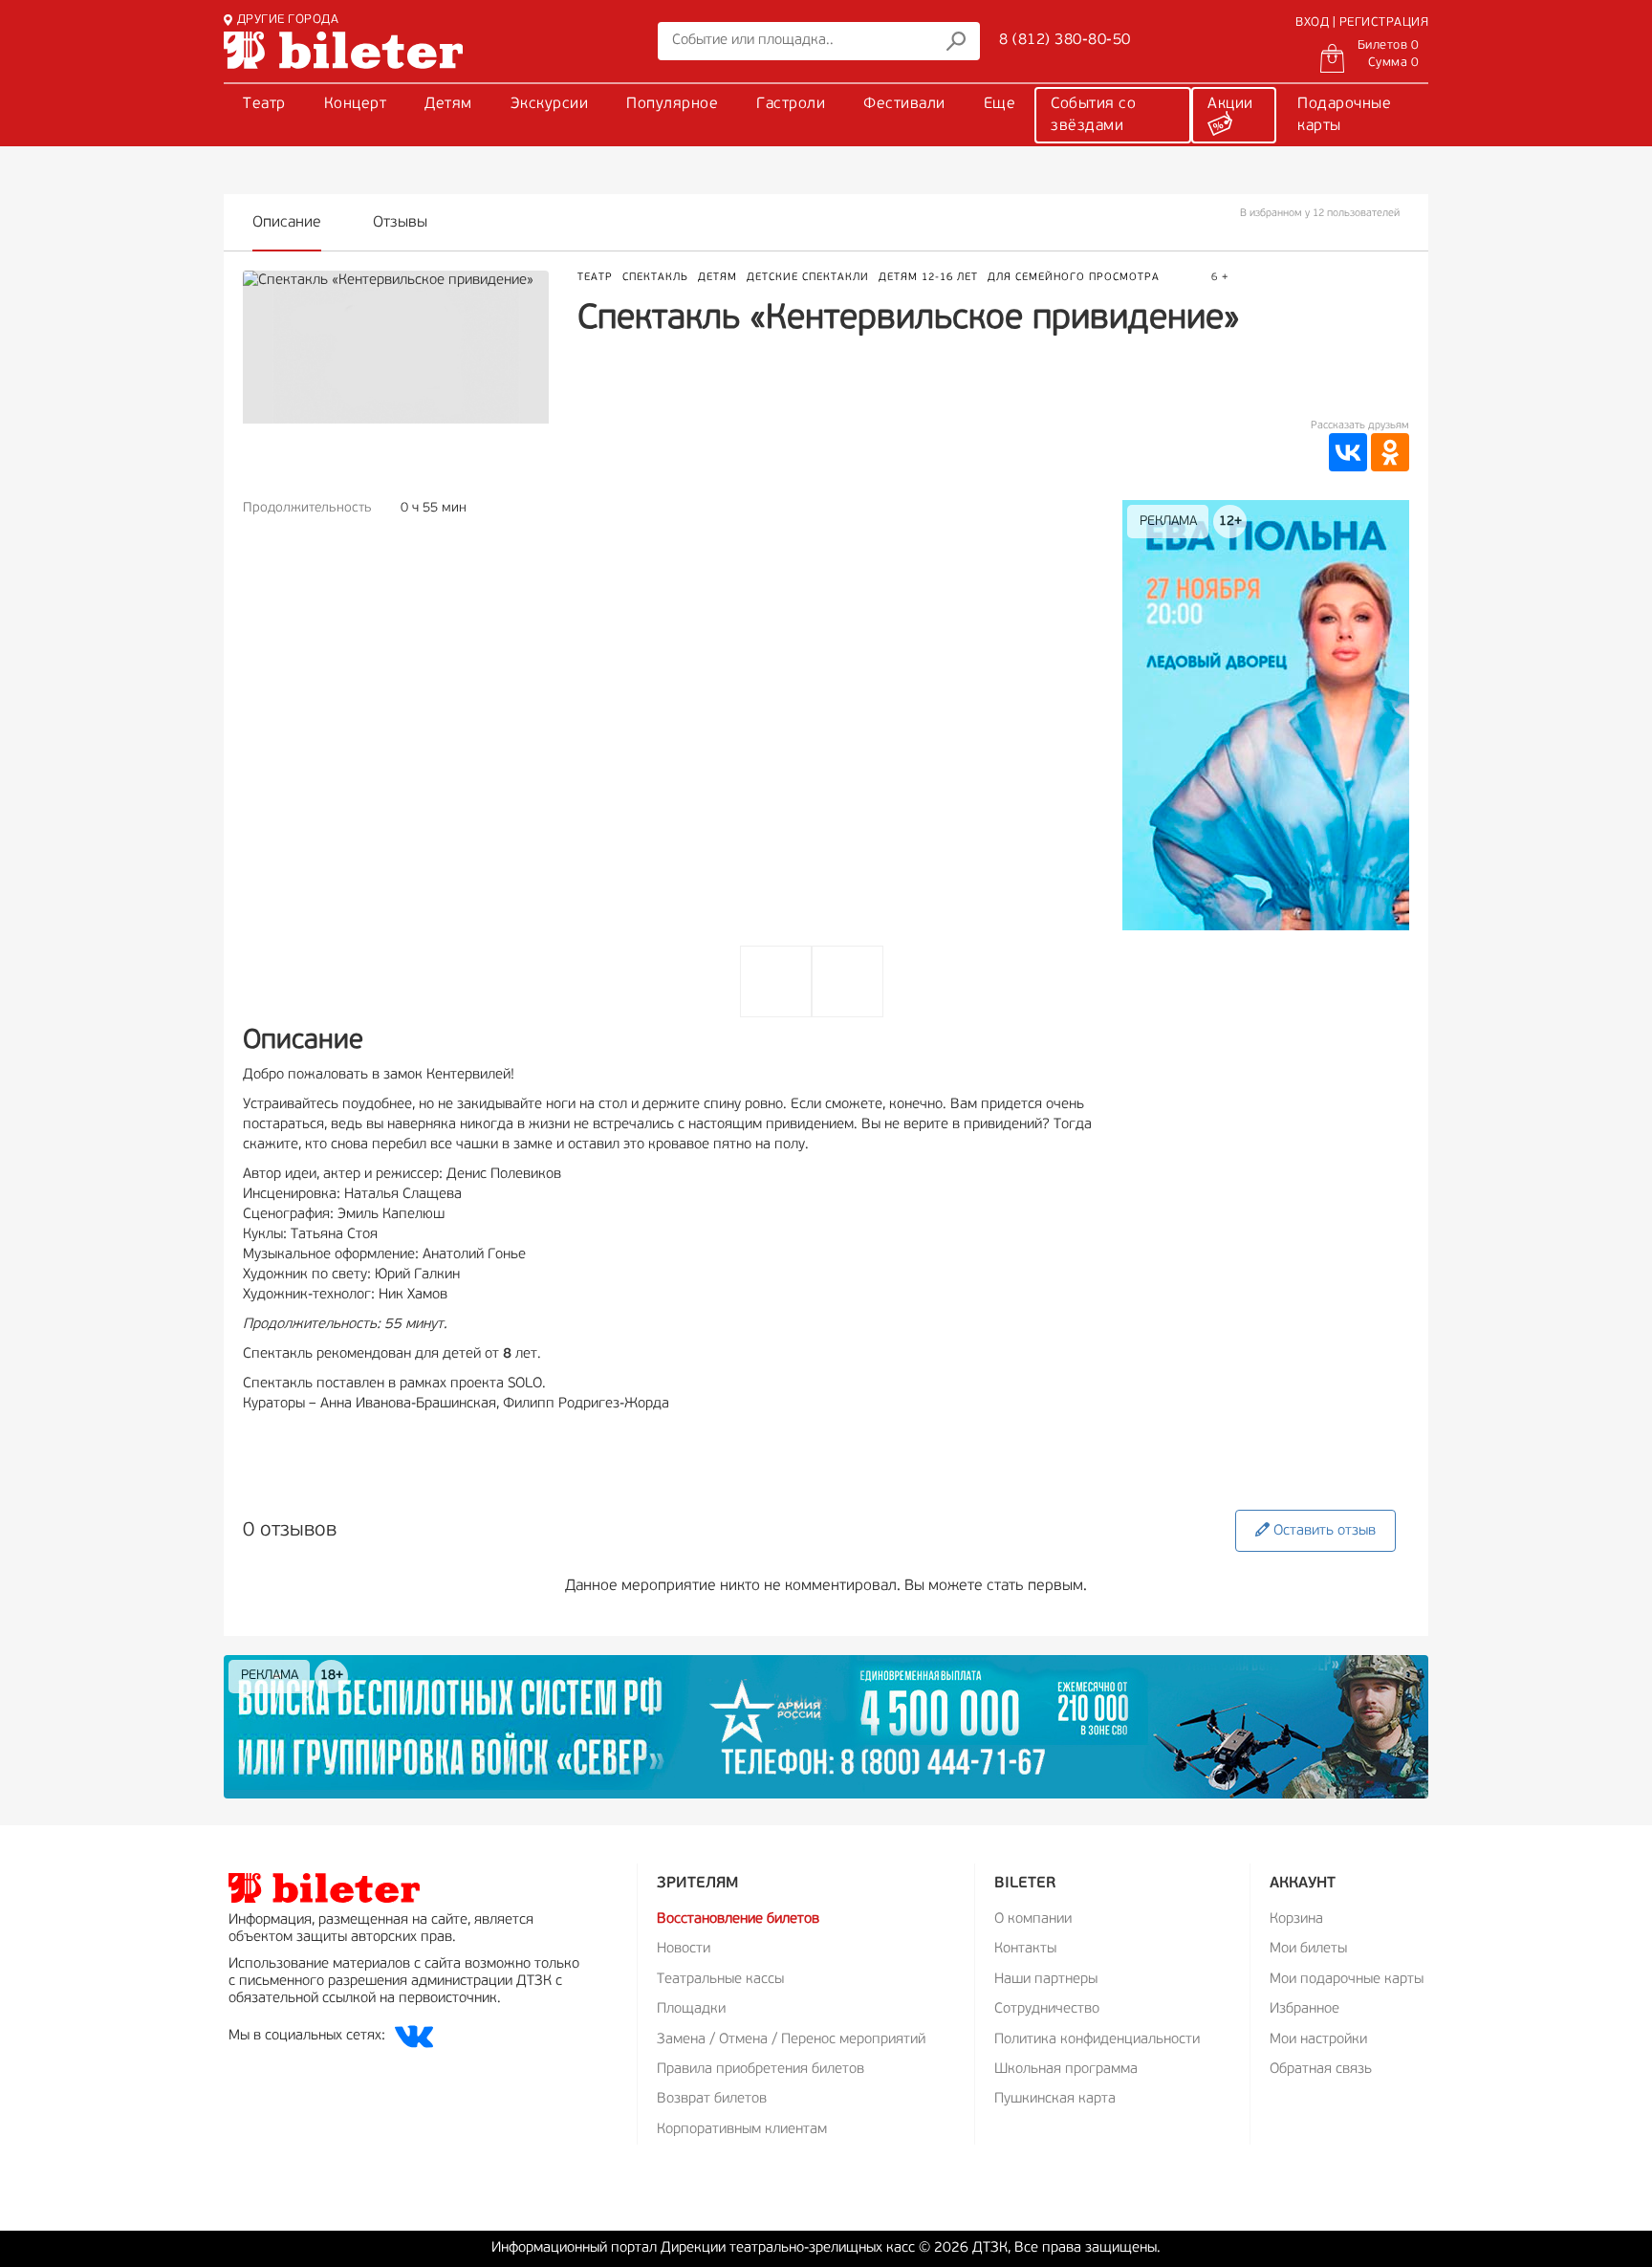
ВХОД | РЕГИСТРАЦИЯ (1362, 22)
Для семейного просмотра (1074, 278)
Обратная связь (1321, 2070)
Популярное (672, 104)
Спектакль (655, 278)
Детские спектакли (808, 278)
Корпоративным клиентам (742, 2130)
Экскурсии (550, 104)
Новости (684, 1949)
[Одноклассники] (1390, 452)
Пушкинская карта (1055, 2099)
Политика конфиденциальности (1097, 2040)
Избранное (1304, 2009)
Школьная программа (1066, 2070)
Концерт (356, 104)
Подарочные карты (1344, 115)
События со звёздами (1093, 115)
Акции (1230, 104)
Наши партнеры (1046, 1980)
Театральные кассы (720, 1980)
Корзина (1296, 1919)
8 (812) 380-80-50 (1065, 40)
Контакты (1025, 1949)
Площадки (691, 2009)
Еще (1000, 104)
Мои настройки (1318, 2040)
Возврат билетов (712, 2099)
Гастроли (791, 104)
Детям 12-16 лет (928, 278)
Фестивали (904, 104)
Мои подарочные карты (1347, 1980)
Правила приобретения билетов (761, 2070)
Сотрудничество (1047, 2009)
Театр (264, 104)
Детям (448, 104)
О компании (1033, 1919)
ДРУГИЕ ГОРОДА (288, 20)
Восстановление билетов (738, 1919)
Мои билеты (1308, 1949)
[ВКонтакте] (1348, 452)
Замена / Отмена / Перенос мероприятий (791, 2040)
